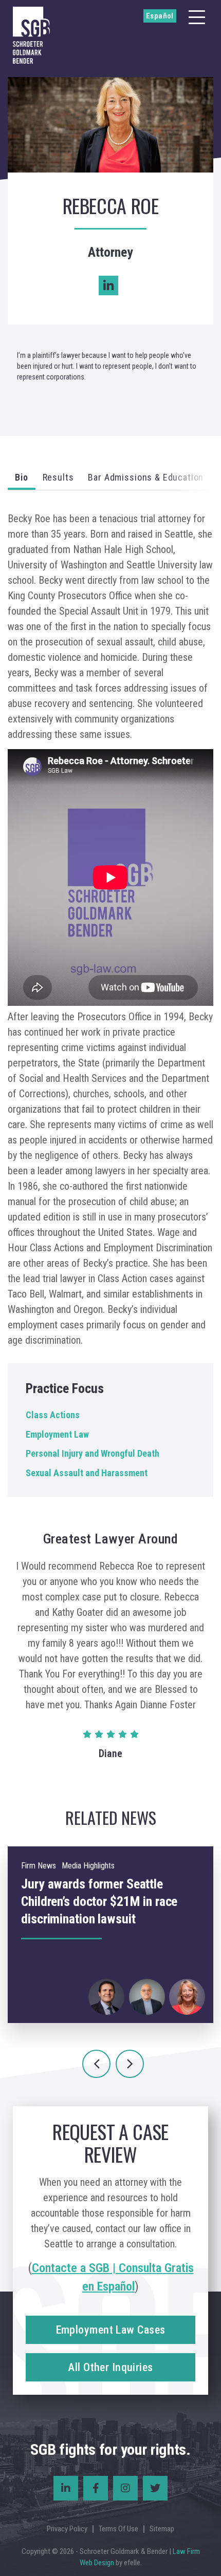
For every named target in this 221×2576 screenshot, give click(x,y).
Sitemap (162, 2529)
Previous (96, 2064)
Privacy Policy (67, 2529)
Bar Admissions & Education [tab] (146, 477)
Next (130, 2064)
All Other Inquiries (110, 2367)
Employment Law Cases (111, 2330)
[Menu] (197, 17)
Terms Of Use (118, 2529)
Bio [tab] (22, 477)
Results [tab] (58, 477)
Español (160, 16)
